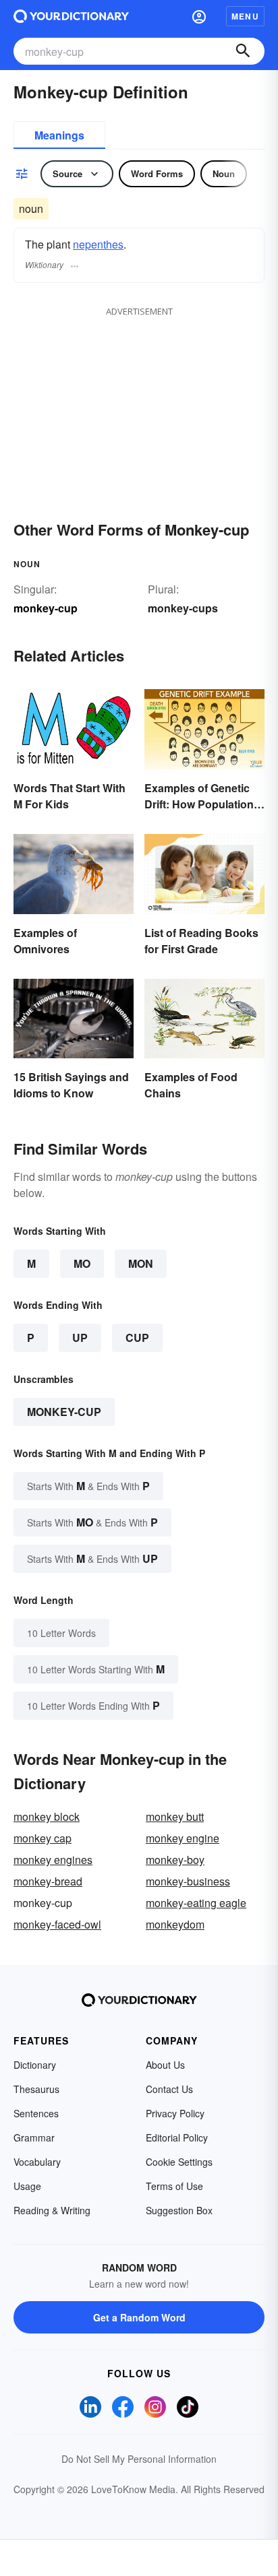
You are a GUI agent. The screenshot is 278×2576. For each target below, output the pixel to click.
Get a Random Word (139, 2317)
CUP (137, 1338)
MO (82, 1263)
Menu (245, 16)
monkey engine (183, 1838)
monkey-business (188, 1881)
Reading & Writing (52, 2210)
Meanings (59, 135)
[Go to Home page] (71, 16)
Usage (27, 2186)
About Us (165, 2065)
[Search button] (243, 51)
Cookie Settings (179, 2162)
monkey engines (53, 1860)
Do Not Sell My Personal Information (139, 2459)
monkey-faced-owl (57, 1924)
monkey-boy (175, 1860)
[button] (199, 16)
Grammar (34, 2137)
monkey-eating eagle (196, 1903)
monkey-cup (64, 1412)
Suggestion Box (179, 2210)
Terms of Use (174, 2186)
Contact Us (169, 2089)
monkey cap (43, 1838)
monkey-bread (48, 1881)
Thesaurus (36, 2089)
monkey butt (175, 1816)
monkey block (47, 1816)
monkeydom (175, 1924)
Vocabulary (37, 2162)
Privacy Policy (175, 2113)
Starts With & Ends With (88, 1486)
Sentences (36, 2113)
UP (80, 1338)
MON (141, 1263)
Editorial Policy (177, 2137)
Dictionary (35, 2065)
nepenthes (98, 244)
